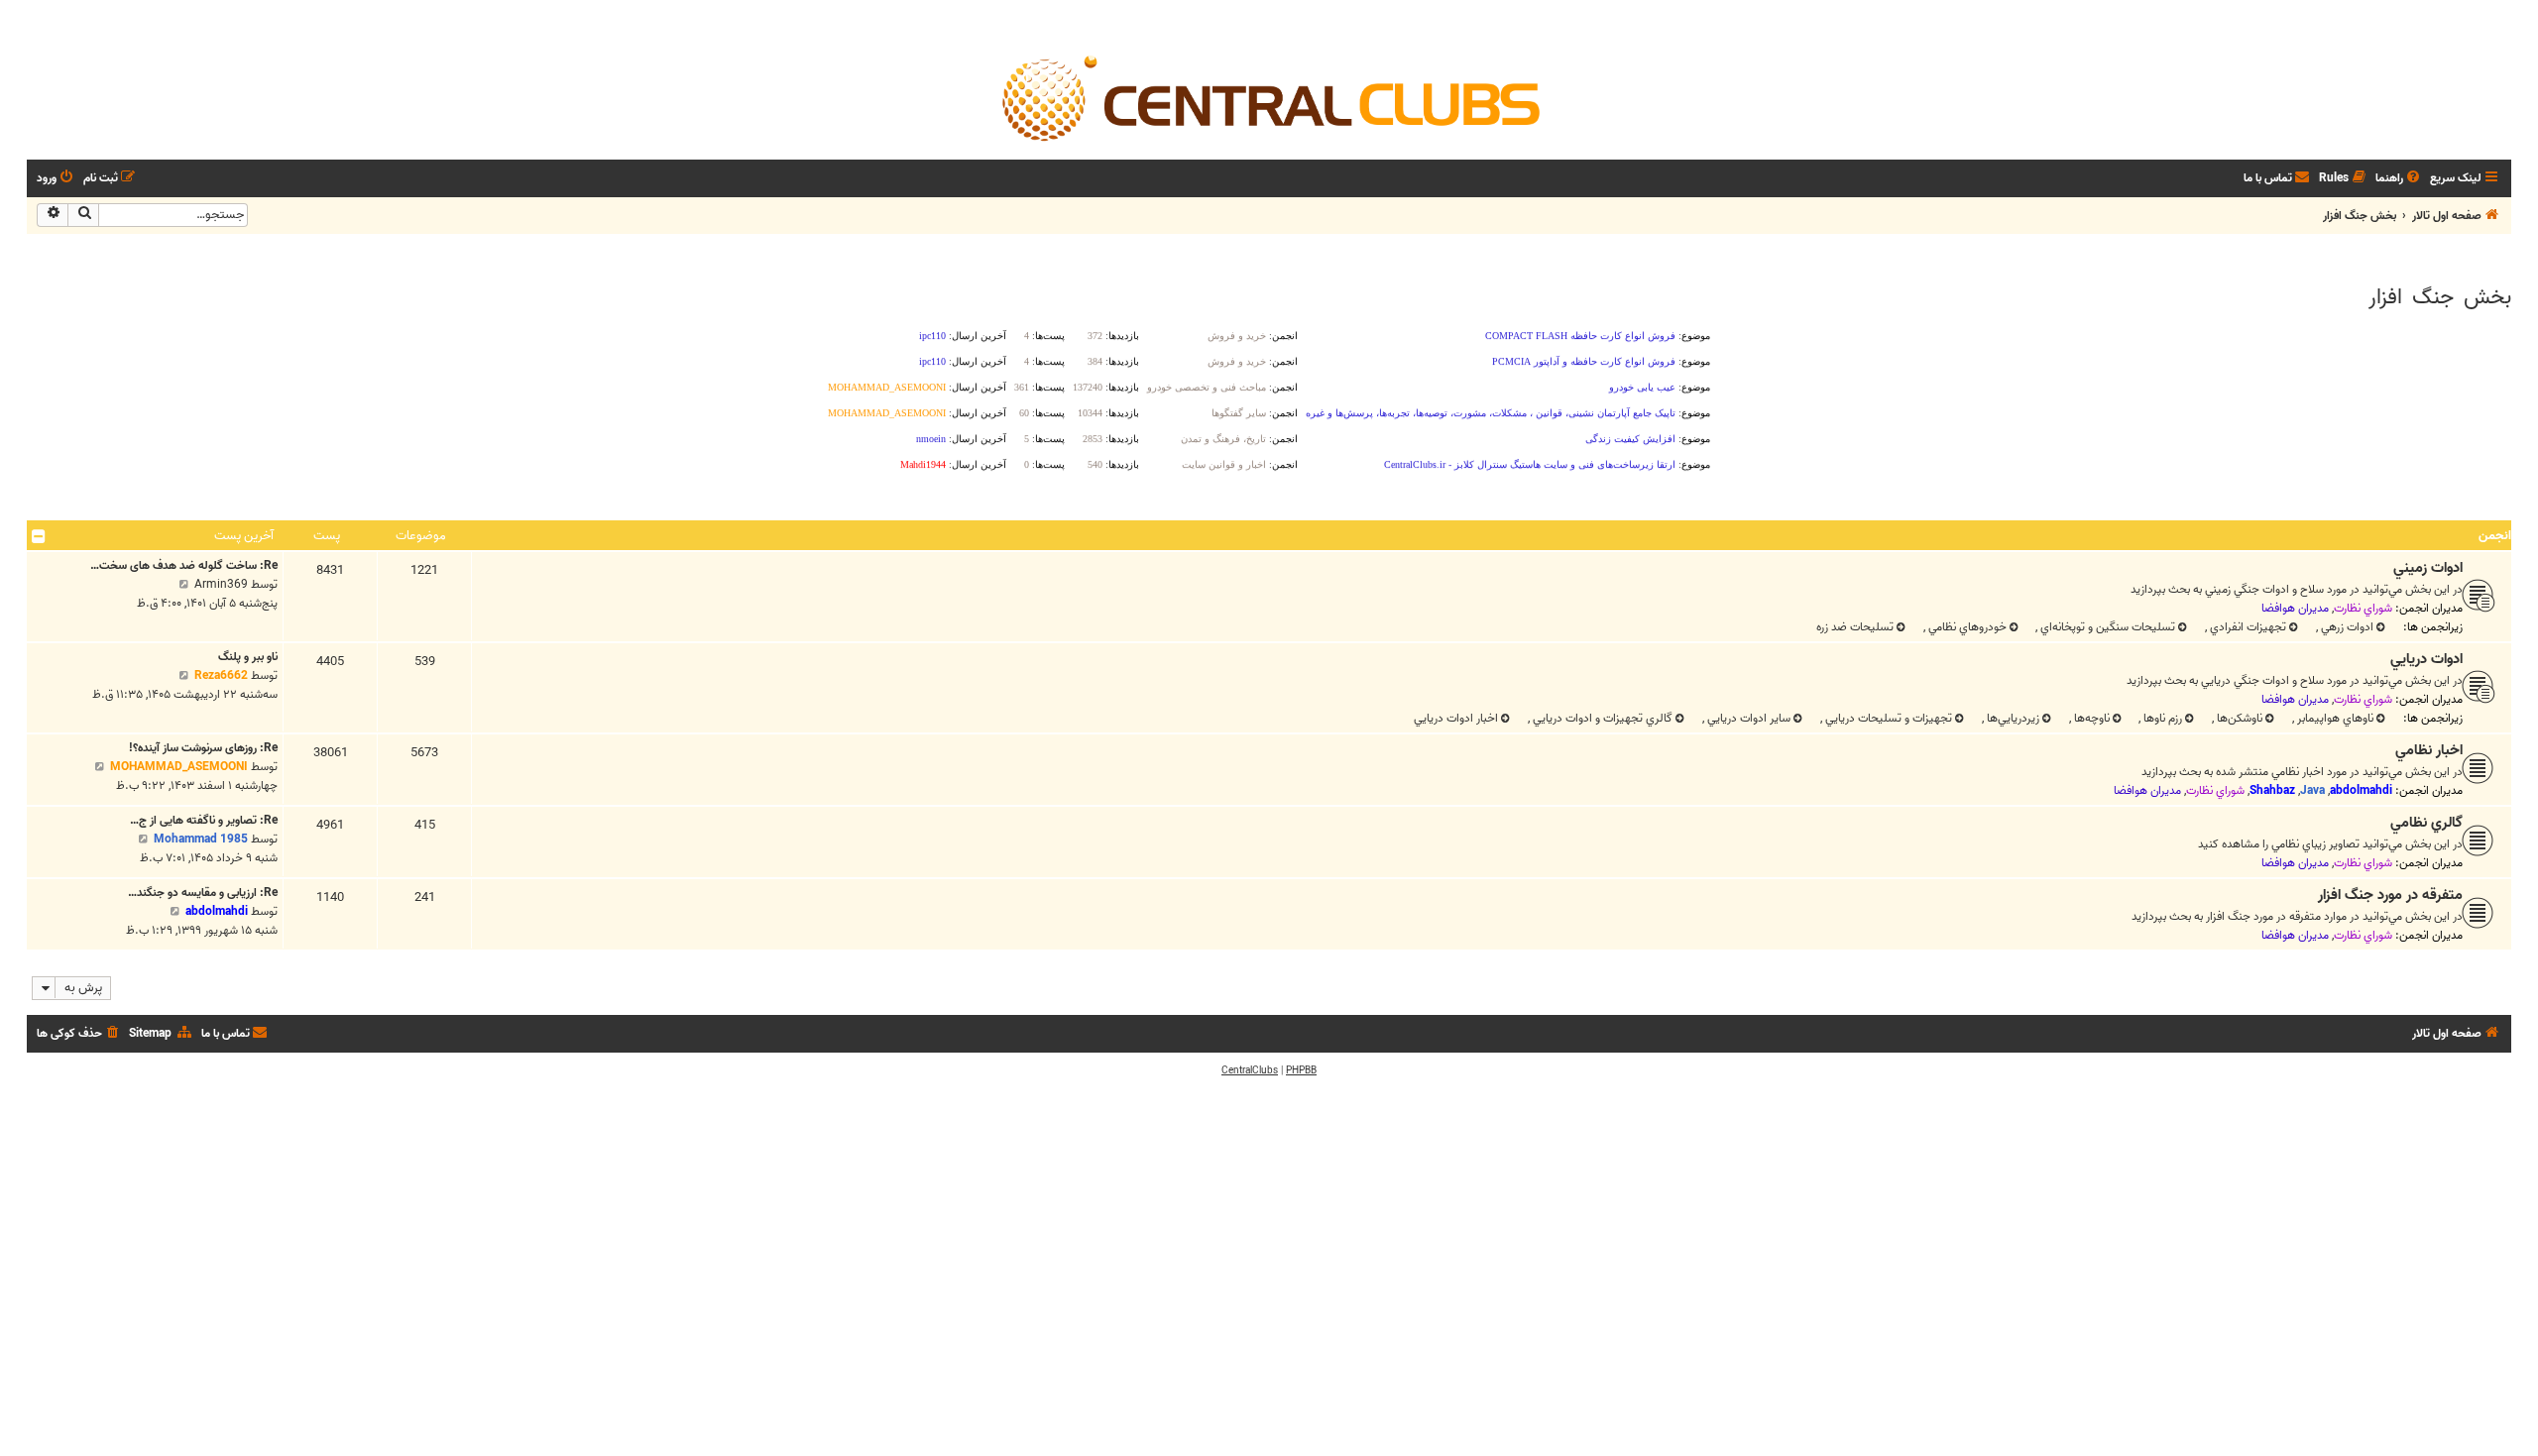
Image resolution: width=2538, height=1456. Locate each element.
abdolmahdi (2361, 790)
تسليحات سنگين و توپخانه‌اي (2106, 627)
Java (2312, 790)
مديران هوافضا (2295, 608)
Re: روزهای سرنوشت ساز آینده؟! (203, 748)
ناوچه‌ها (2090, 718)
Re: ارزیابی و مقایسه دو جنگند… (203, 893)
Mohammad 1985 (201, 839)
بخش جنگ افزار (2440, 297)
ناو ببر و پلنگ (248, 657)
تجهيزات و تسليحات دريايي (1887, 718)
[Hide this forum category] (39, 536)
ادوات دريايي (2426, 659)
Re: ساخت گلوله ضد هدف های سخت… (184, 565)
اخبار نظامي (2429, 750)
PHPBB (1301, 1070)
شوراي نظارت (2363, 608)
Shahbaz (2272, 790)
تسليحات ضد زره (1855, 627)
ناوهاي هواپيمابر (2334, 718)
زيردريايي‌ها (2012, 718)
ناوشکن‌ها (2238, 718)
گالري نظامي (2426, 823)
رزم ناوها (2161, 718)
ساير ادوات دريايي (1747, 718)
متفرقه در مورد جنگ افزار (2390, 895)
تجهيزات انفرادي (2247, 627)
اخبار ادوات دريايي (1456, 718)
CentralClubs (1250, 1070)
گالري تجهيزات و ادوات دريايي (1601, 718)
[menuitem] (2399, 179)
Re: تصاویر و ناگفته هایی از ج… (204, 820)
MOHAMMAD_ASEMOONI (179, 767)
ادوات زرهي (2346, 627)
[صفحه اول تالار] (1269, 97)
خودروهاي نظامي (1966, 627)
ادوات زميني (2428, 568)
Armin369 (221, 584)
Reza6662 (221, 675)
